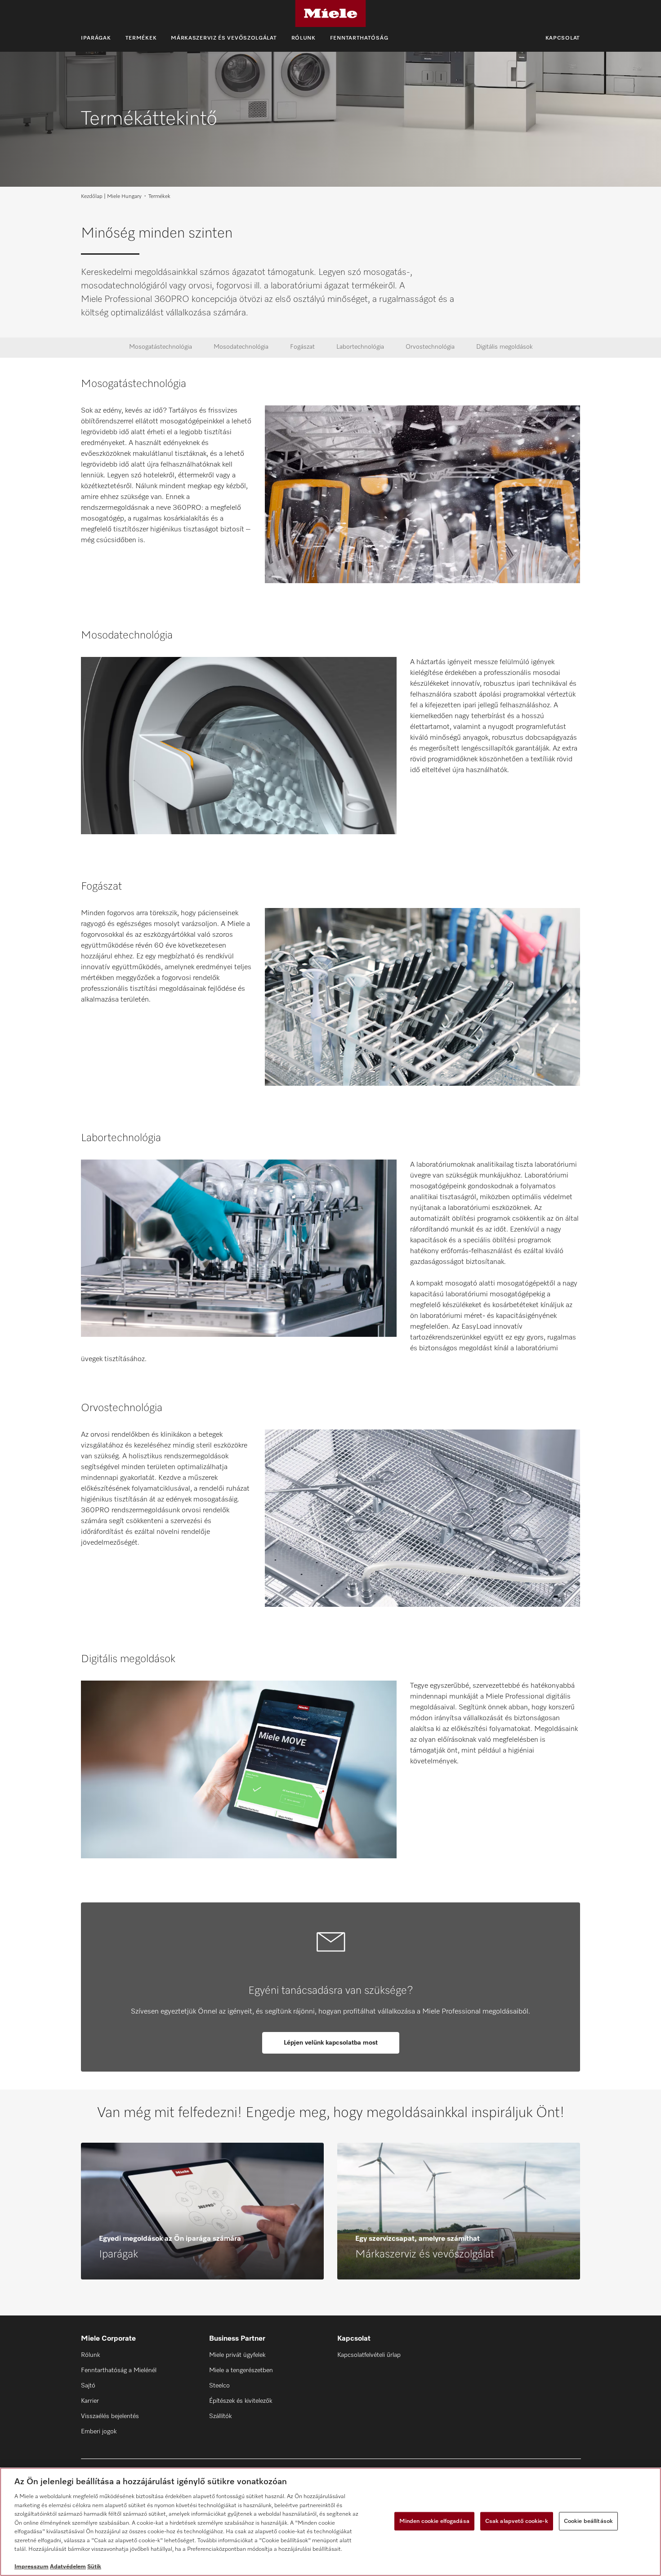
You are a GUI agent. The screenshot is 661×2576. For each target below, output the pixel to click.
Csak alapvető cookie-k (517, 2521)
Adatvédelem (68, 2567)
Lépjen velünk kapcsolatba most (331, 2043)
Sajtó (88, 2386)
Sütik (94, 2567)
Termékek (141, 38)
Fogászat (302, 347)
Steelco (219, 2386)
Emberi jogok (99, 2432)
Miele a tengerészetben (241, 2370)
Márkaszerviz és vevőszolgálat (224, 38)
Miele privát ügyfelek (237, 2355)
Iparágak (96, 38)
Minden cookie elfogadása (434, 2521)
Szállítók (220, 2416)
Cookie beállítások (588, 2521)
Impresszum (31, 2567)
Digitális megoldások (504, 347)
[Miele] (330, 13)
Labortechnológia (360, 347)
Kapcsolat (563, 38)
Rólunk (304, 38)
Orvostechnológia (430, 347)
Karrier (90, 2401)
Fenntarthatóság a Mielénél (119, 2370)
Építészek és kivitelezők (241, 2401)
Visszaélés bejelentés (110, 2416)
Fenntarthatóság (359, 38)
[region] (330, 2522)
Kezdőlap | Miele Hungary (111, 197)
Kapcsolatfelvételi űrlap (369, 2355)
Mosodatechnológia (241, 347)
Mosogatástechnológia (161, 347)
